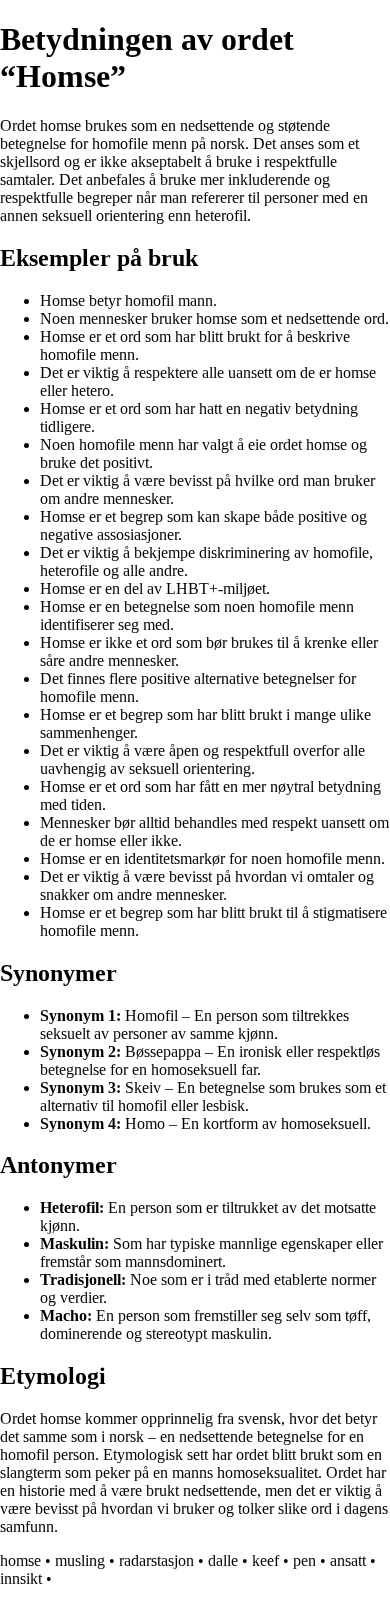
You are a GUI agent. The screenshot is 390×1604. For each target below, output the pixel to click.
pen (304, 1560)
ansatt (348, 1560)
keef (265, 1560)
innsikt (21, 1578)
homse (20, 1560)
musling (80, 1560)
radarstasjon (156, 1560)
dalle (223, 1560)
